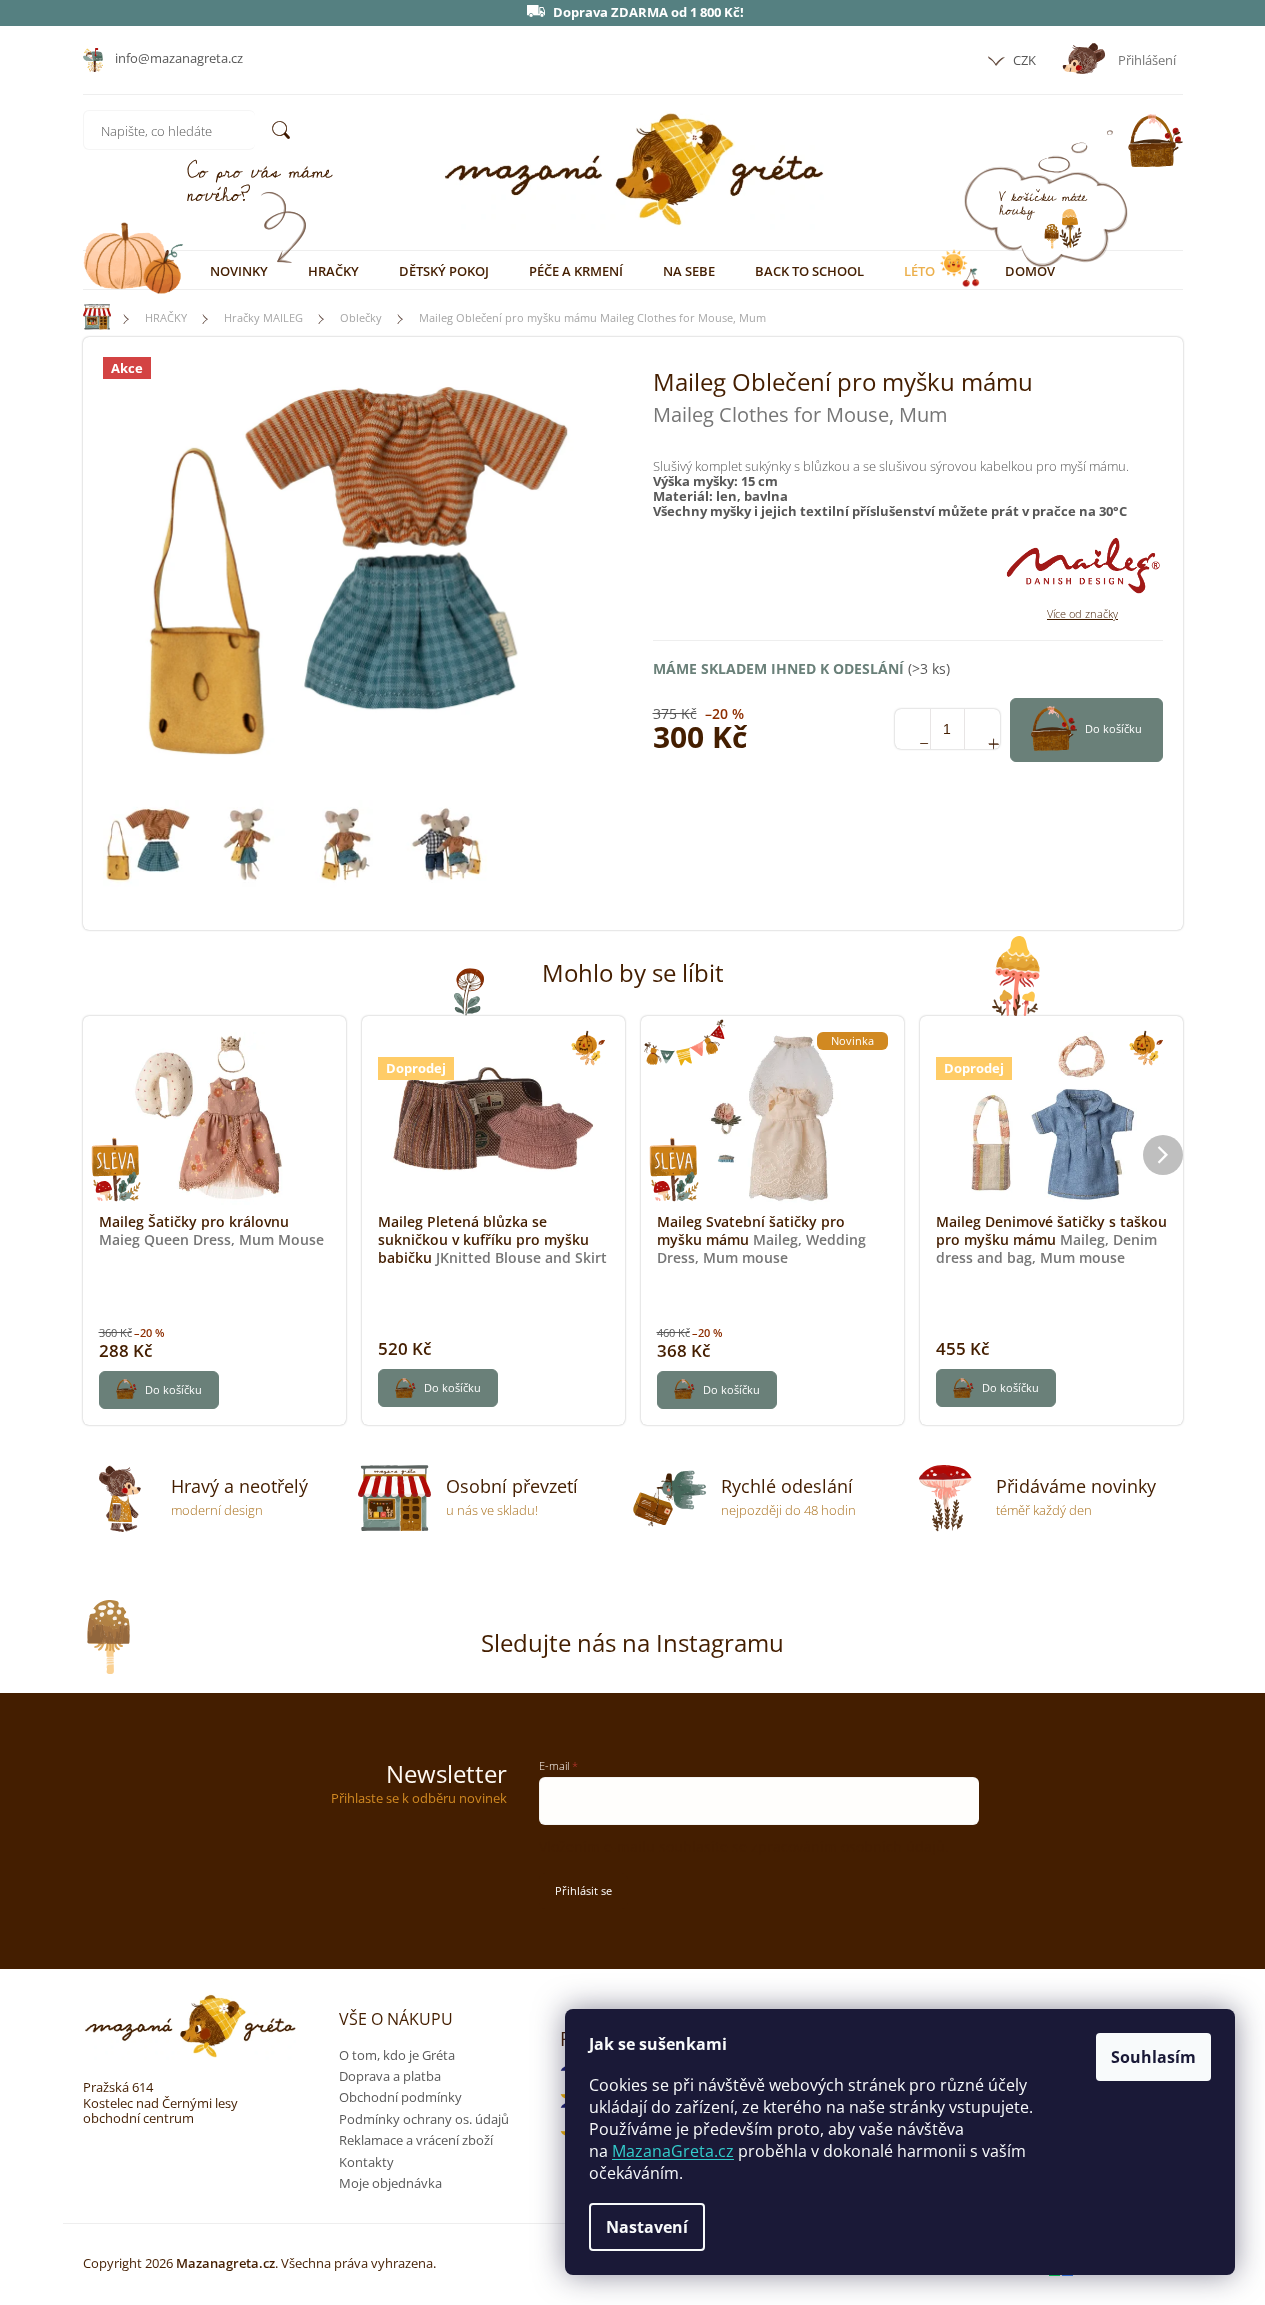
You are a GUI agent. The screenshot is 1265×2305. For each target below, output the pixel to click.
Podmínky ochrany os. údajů (424, 2119)
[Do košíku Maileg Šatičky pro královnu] (159, 1390)
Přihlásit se (583, 1890)
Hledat (281, 130)
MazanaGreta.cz (673, 2151)
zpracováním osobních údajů (848, 1846)
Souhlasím (1153, 2057)
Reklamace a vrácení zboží (416, 2140)
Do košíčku (1113, 728)
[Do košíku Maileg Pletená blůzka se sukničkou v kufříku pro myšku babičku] (438, 1388)
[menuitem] (239, 271)
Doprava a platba (390, 2076)
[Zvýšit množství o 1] (982, 729)
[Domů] (88, 317)
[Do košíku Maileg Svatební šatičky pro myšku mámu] (717, 1390)
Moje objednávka (390, 2183)
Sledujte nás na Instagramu (632, 1642)
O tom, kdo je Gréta (397, 2055)
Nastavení (647, 2227)
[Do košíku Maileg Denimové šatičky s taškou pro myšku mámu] (996, 1388)
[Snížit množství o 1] (912, 729)
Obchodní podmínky (400, 2097)
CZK (1023, 60)
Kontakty (366, 2162)
